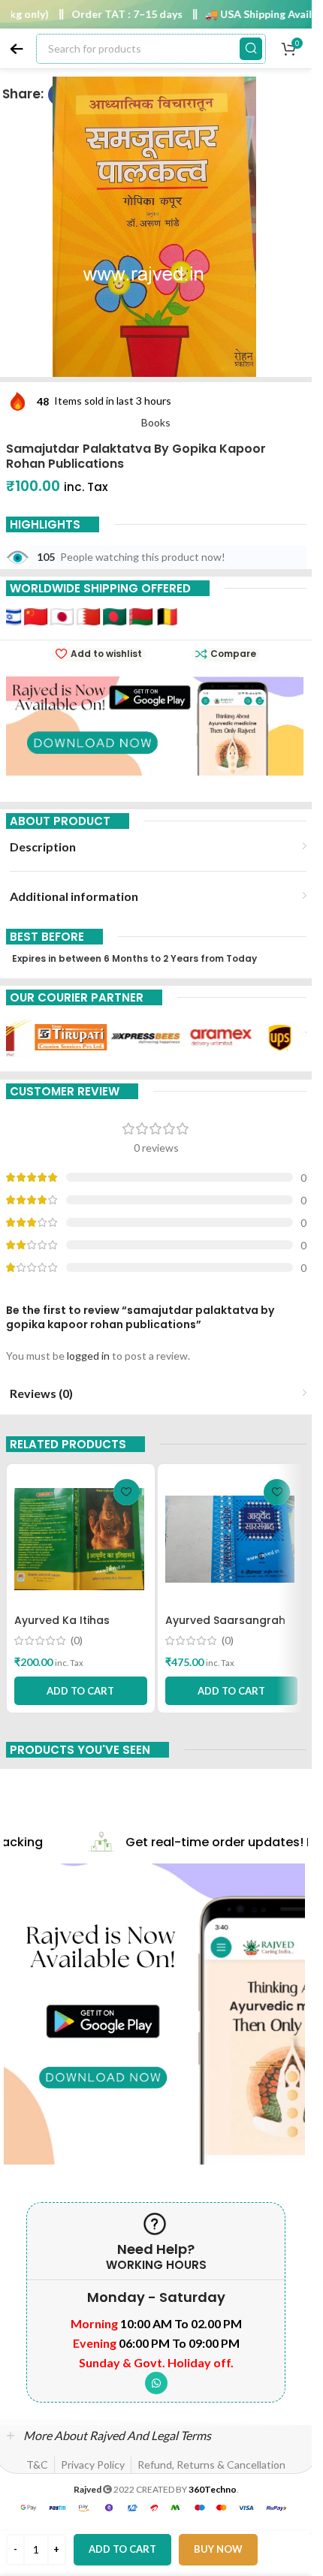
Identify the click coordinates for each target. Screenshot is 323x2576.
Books (156, 422)
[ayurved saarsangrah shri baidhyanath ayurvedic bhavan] (232, 1539)
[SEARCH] (251, 49)
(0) (77, 1641)
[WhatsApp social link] (156, 2383)
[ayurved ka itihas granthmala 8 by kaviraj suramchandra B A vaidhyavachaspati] (81, 1539)
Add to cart (122, 2549)
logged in (88, 1356)
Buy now (218, 2549)
